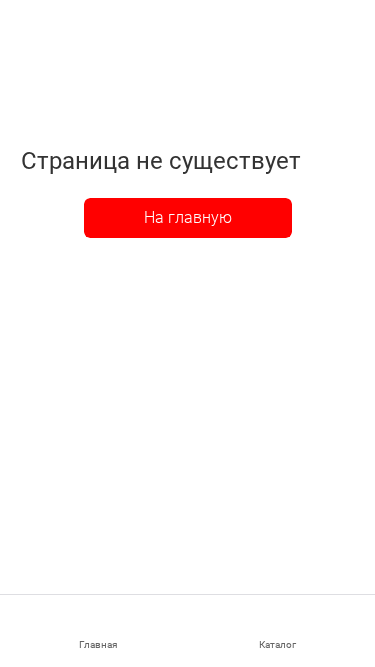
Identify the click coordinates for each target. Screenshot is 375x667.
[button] (278, 631)
